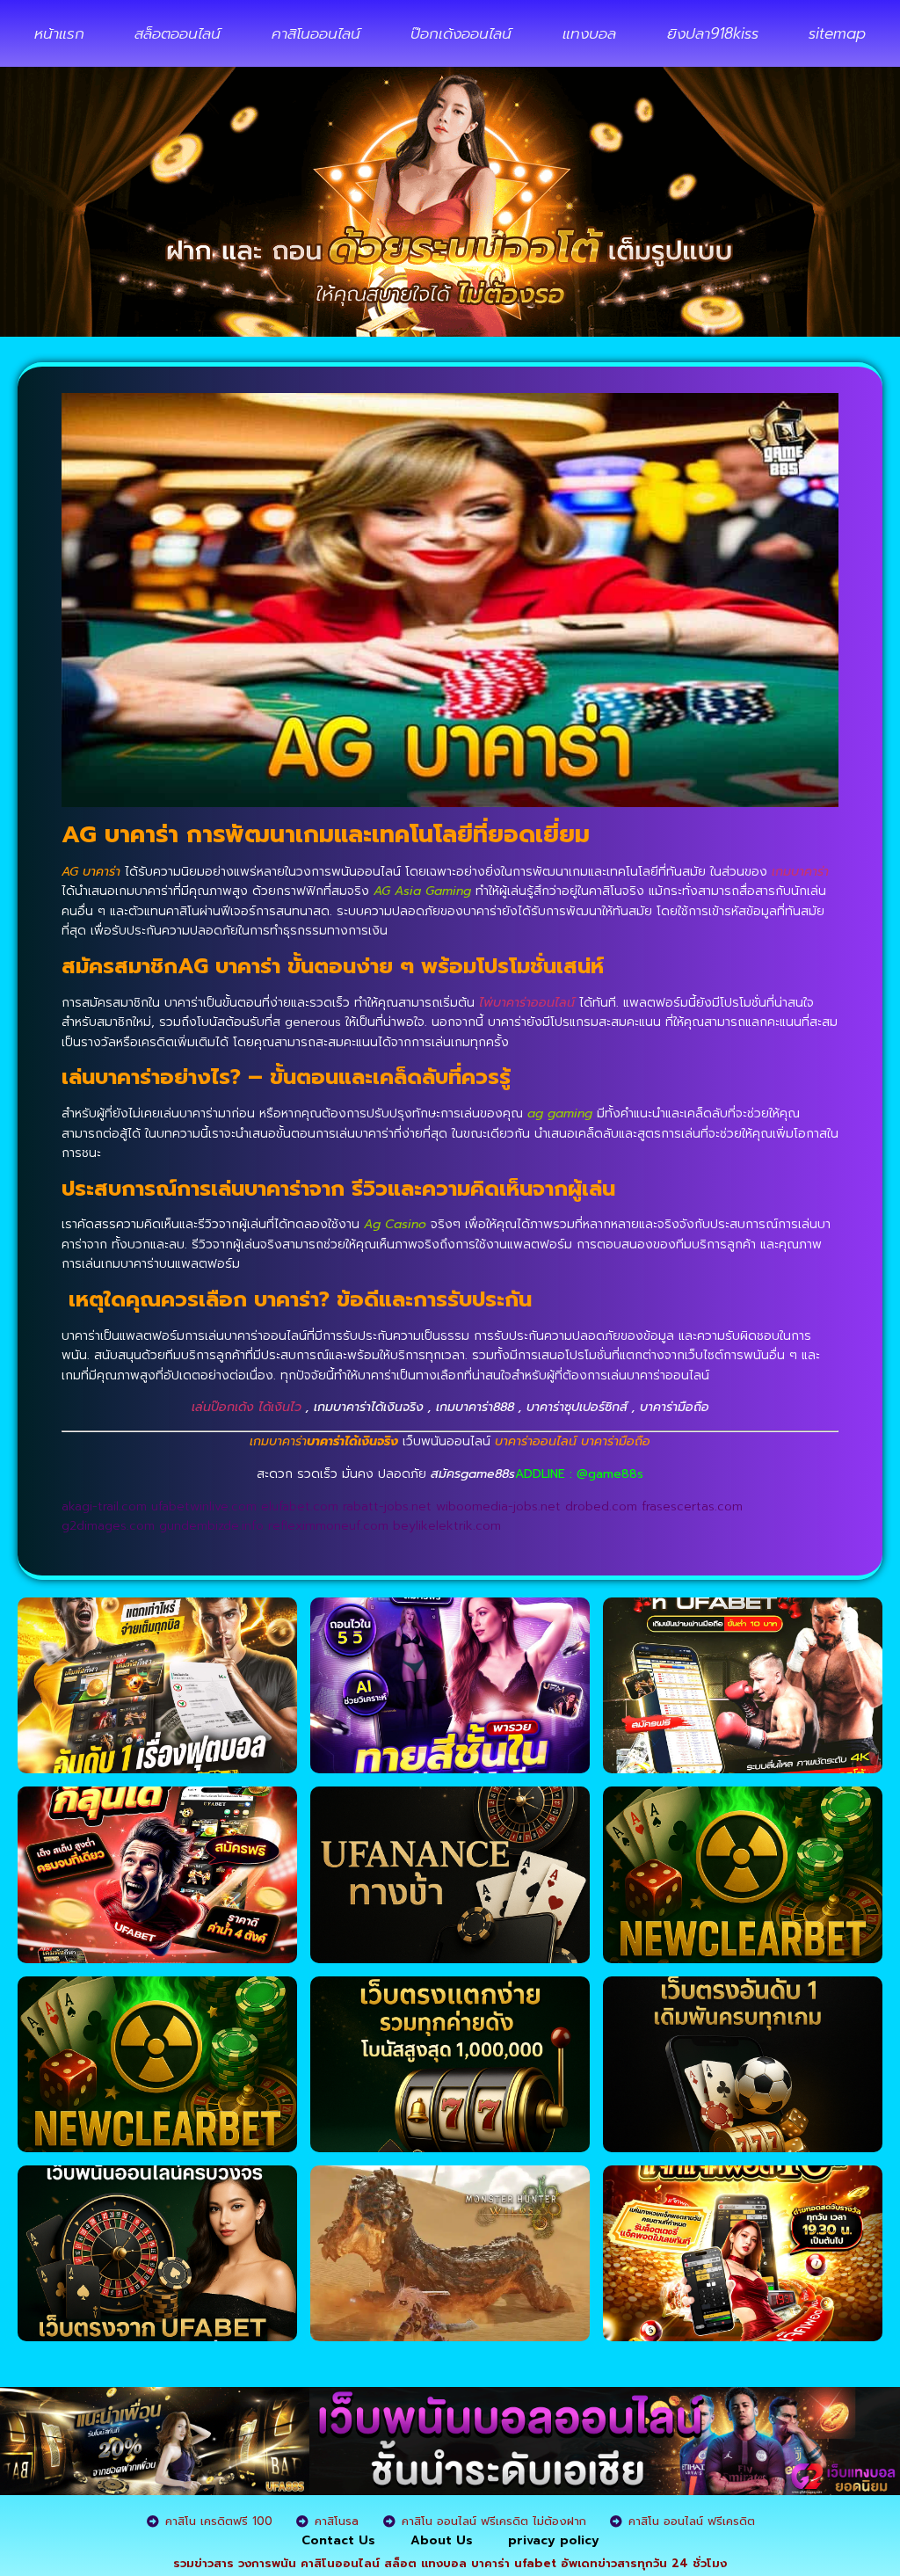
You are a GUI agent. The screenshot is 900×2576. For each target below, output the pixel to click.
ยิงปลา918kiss (713, 33)
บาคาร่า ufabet (514, 2563)
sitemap (837, 33)
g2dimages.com (108, 1526)
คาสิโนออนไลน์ (316, 33)
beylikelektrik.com (447, 1526)
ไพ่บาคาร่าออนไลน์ (527, 1003)
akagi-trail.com (104, 1506)
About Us (442, 2540)
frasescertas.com (692, 1506)
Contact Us (338, 2540)
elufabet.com (300, 1506)
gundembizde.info (211, 1526)
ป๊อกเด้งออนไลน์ (461, 33)
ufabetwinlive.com (204, 1506)
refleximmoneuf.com (328, 1526)
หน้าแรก (59, 33)
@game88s (610, 1474)
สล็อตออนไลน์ (178, 33)
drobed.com (601, 1506)
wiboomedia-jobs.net (498, 1506)
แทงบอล (589, 33)
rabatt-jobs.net (387, 1506)
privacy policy (554, 2540)
